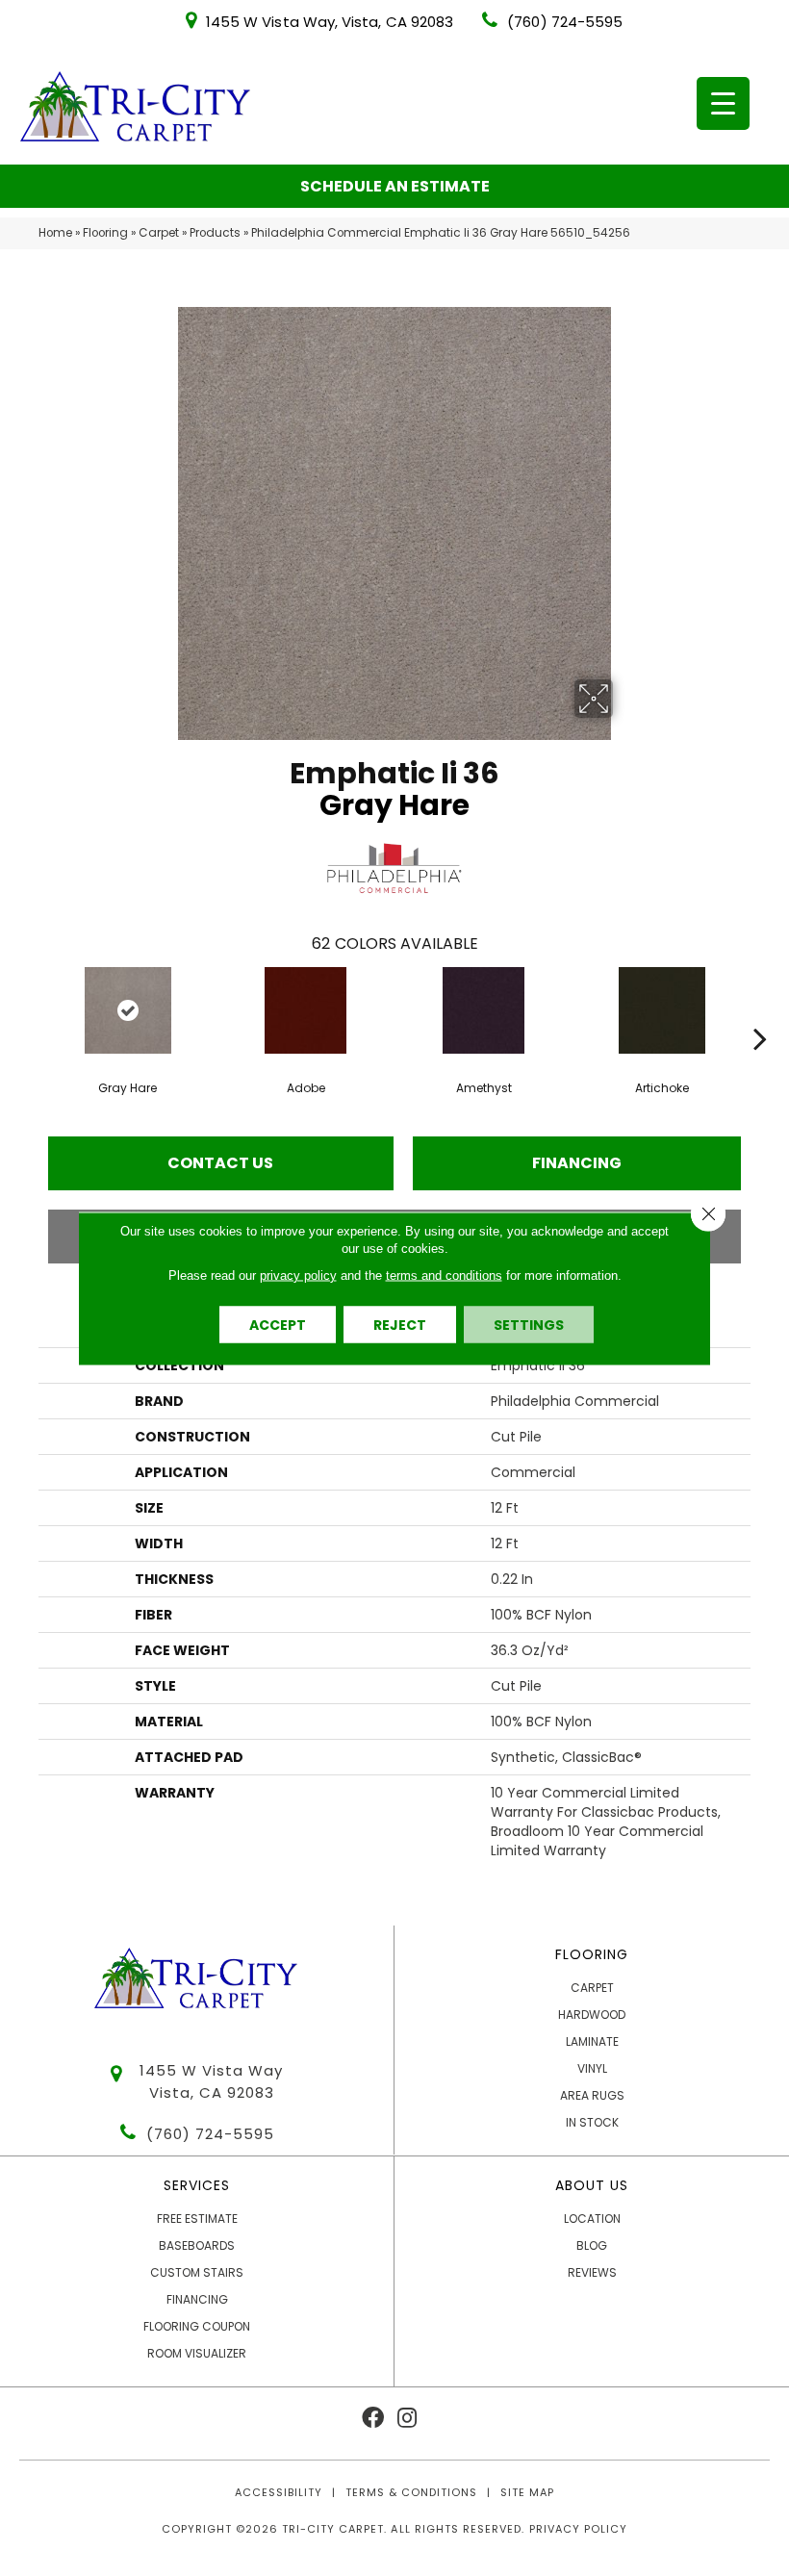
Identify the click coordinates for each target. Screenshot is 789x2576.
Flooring (105, 233)
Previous (29, 1009)
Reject (400, 1324)
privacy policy (298, 1275)
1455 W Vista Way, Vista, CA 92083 (330, 22)
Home (55, 233)
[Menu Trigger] (723, 103)
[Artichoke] (662, 1010)
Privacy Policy (578, 2529)
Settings (529, 1324)
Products (215, 233)
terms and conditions (444, 1275)
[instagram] (407, 2419)
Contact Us (220, 1163)
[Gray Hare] (127, 1010)
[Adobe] (305, 1010)
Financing (577, 1163)
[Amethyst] (484, 1010)
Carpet (159, 233)
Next (760, 1009)
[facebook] (373, 2419)
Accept (278, 1324)
